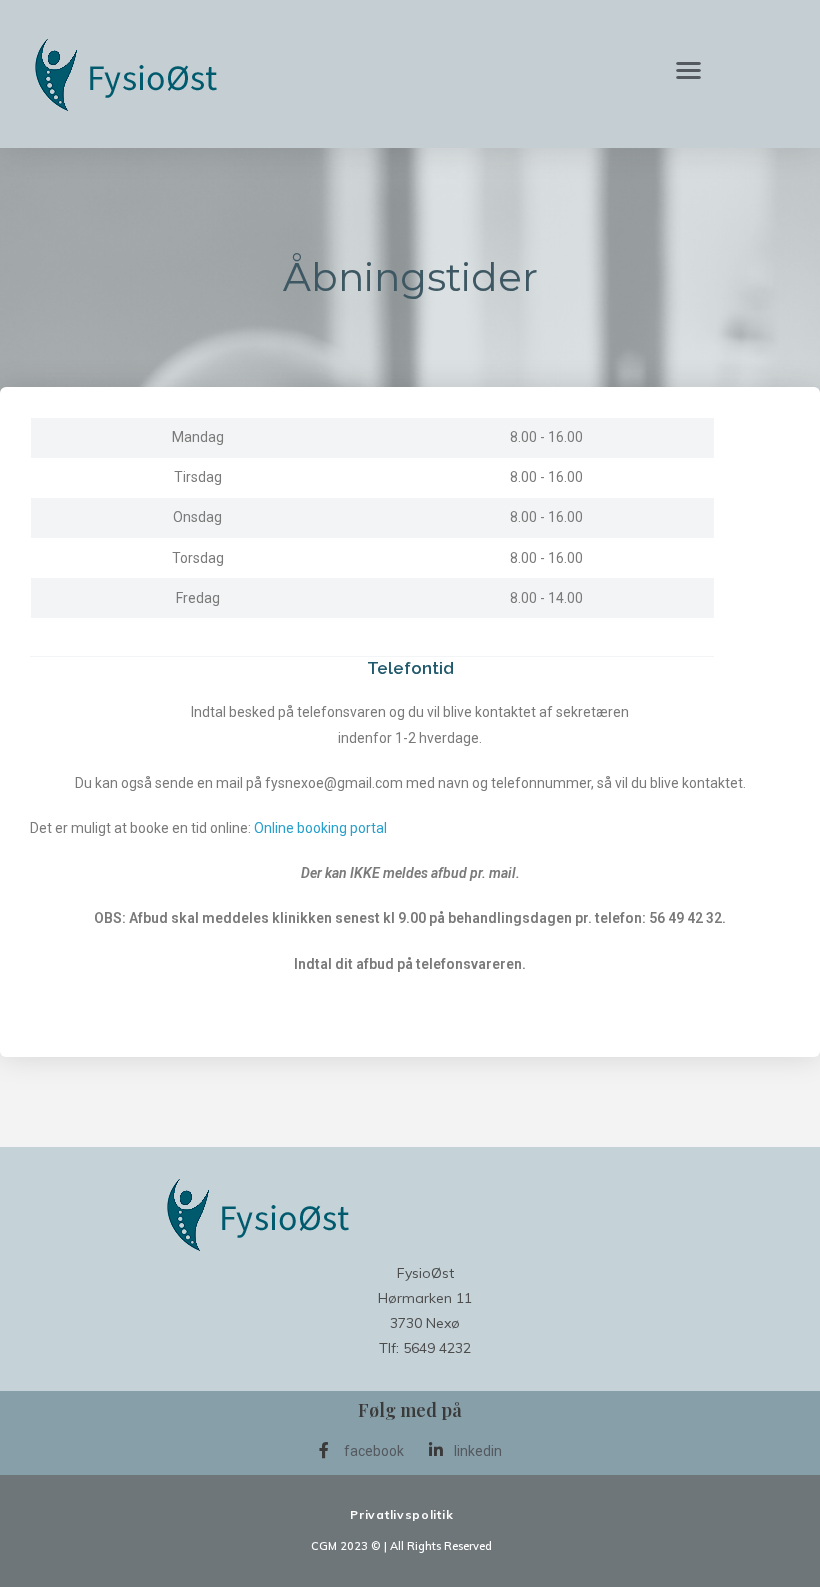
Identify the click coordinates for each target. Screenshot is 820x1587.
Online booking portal (320, 828)
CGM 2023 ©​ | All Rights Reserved (401, 1546)
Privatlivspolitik (401, 1514)
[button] (689, 69)
